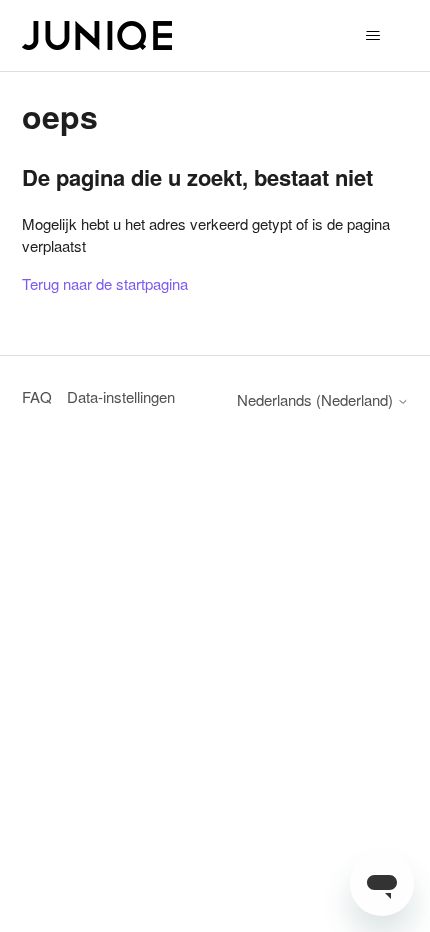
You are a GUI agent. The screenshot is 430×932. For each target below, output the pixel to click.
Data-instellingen (121, 396)
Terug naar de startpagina (105, 283)
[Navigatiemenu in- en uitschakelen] (373, 36)
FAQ (37, 396)
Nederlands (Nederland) (317, 399)
